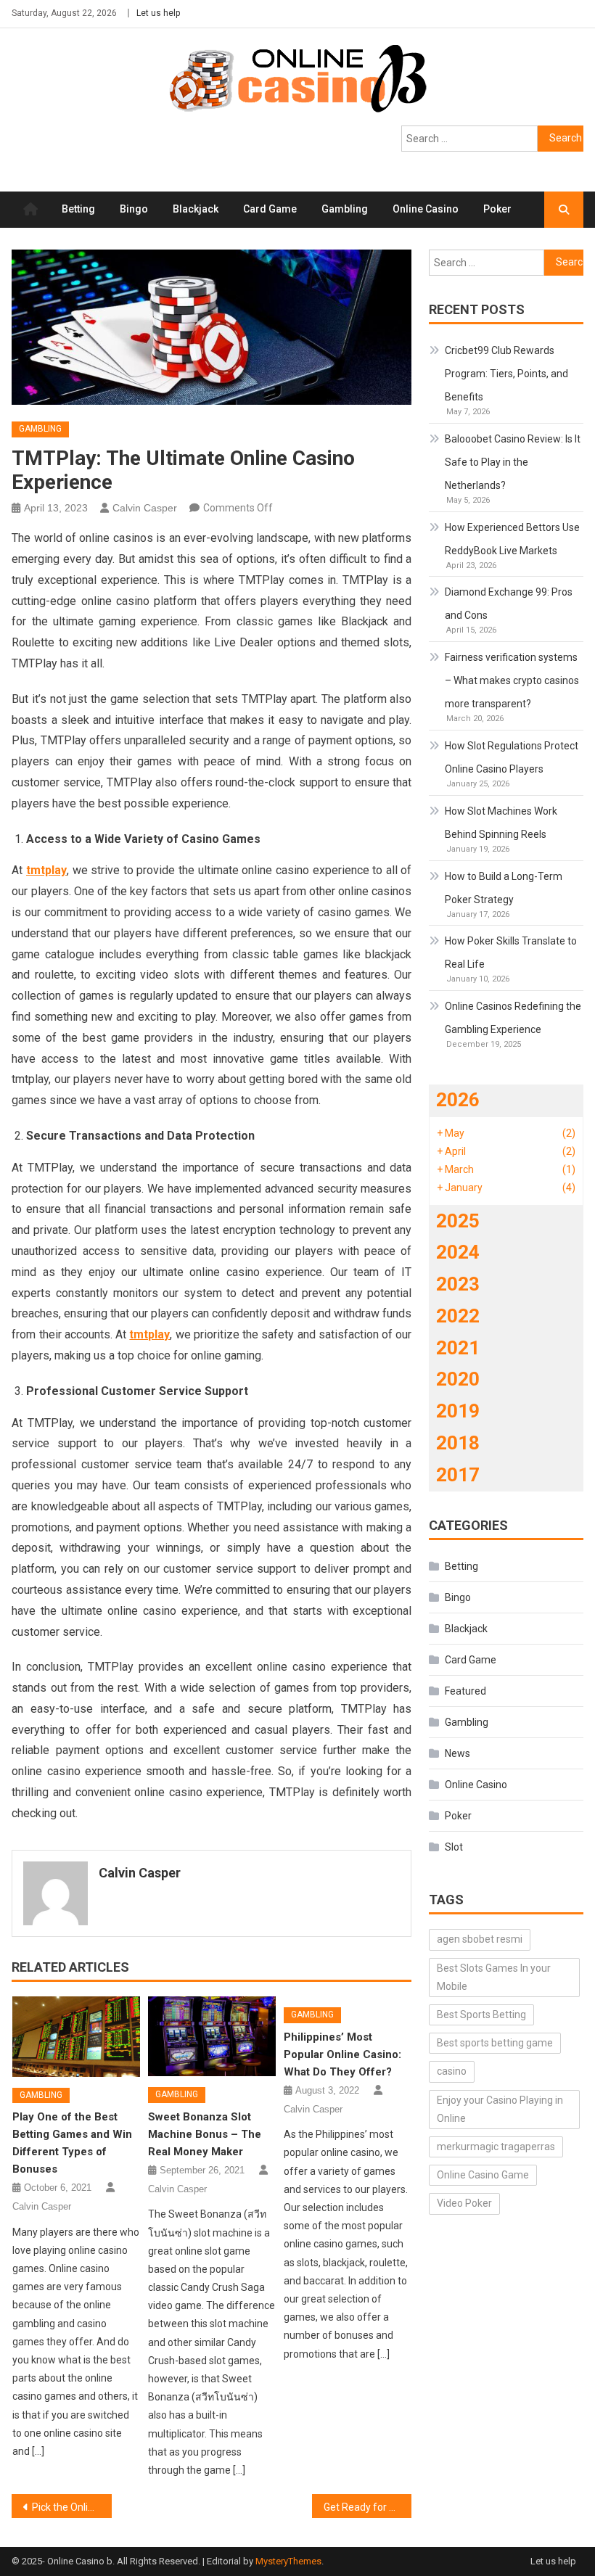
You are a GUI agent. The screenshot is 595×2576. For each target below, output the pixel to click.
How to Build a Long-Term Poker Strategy (504, 888)
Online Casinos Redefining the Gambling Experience (513, 1018)
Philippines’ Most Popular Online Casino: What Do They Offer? (342, 2054)
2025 (458, 1221)
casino (452, 2071)
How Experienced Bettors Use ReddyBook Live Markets (512, 539)
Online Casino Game (483, 2175)
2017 (458, 1475)
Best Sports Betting (481, 2015)
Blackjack (196, 209)
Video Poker (464, 2203)
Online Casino (426, 209)
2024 (458, 1252)
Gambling (345, 209)
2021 (458, 1348)
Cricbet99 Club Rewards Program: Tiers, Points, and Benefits (506, 374)
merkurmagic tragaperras (496, 2147)
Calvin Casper (145, 508)
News (457, 1753)
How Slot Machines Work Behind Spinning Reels (501, 823)
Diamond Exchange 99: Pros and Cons (509, 604)
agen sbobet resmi (480, 1939)
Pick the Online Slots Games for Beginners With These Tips (72, 2507)
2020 (458, 1379)
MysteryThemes (288, 2561)
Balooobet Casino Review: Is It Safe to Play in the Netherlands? (513, 462)
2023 (458, 1284)
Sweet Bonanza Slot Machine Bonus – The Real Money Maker (205, 2134)
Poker (497, 209)
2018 (458, 1443)
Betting (78, 209)
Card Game (270, 209)
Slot (454, 1847)
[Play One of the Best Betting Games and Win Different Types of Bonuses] (76, 2036)
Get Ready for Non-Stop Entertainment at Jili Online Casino (368, 2507)
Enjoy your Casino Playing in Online (500, 2109)
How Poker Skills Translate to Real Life (511, 952)
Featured (465, 1691)
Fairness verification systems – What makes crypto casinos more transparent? (512, 680)
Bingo (134, 209)
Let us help (158, 13)
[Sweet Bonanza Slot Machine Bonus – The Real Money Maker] (212, 2036)
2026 (458, 1100)
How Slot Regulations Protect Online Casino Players (512, 757)
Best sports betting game (495, 2043)
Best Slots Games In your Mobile (494, 1977)
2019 (458, 1411)
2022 (458, 1316)
